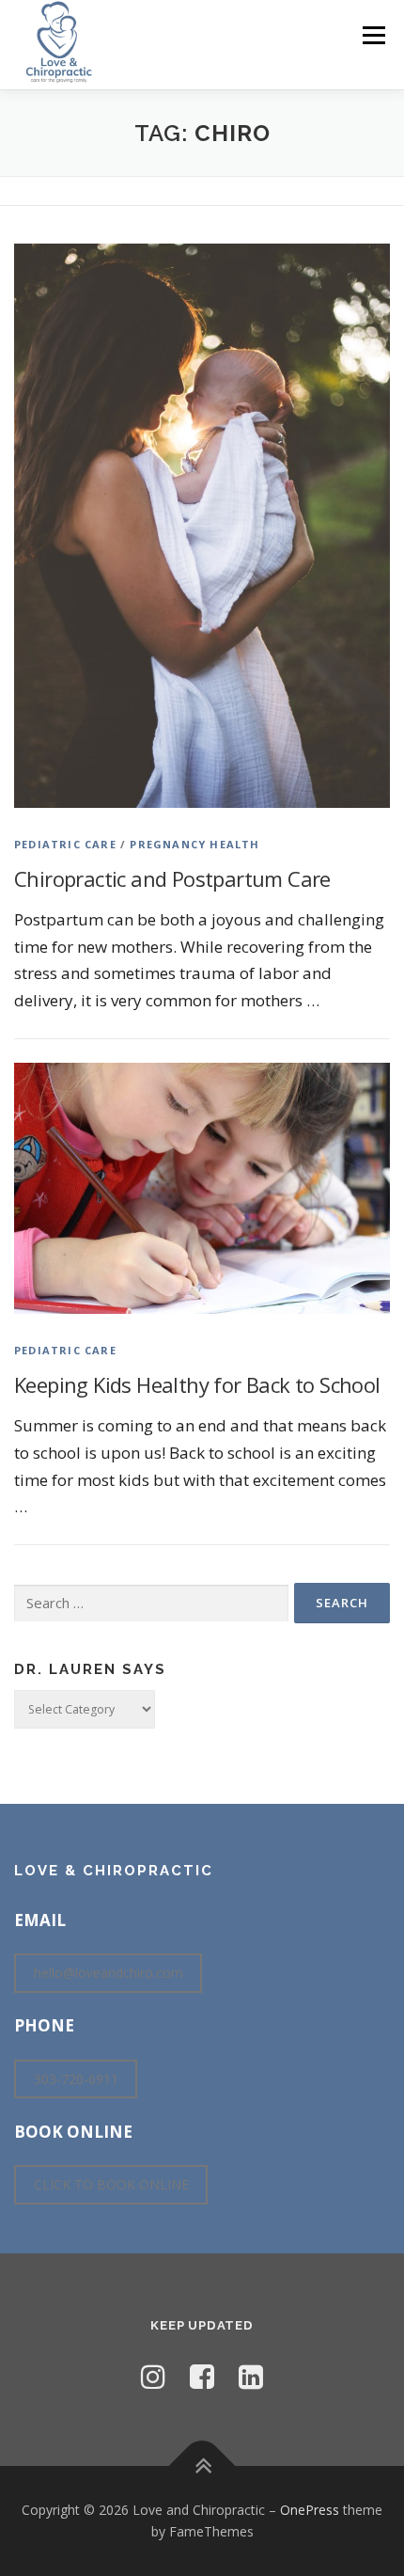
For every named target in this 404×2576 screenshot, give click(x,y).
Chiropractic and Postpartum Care (172, 878)
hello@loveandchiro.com (109, 1973)
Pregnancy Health (194, 844)
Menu (373, 35)
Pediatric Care (65, 844)
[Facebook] (202, 2376)
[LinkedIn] (251, 2376)
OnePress (310, 2510)
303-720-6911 (76, 2079)
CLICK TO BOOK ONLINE (111, 2185)
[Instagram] (153, 2376)
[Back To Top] (202, 2465)
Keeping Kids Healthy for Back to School (197, 1384)
